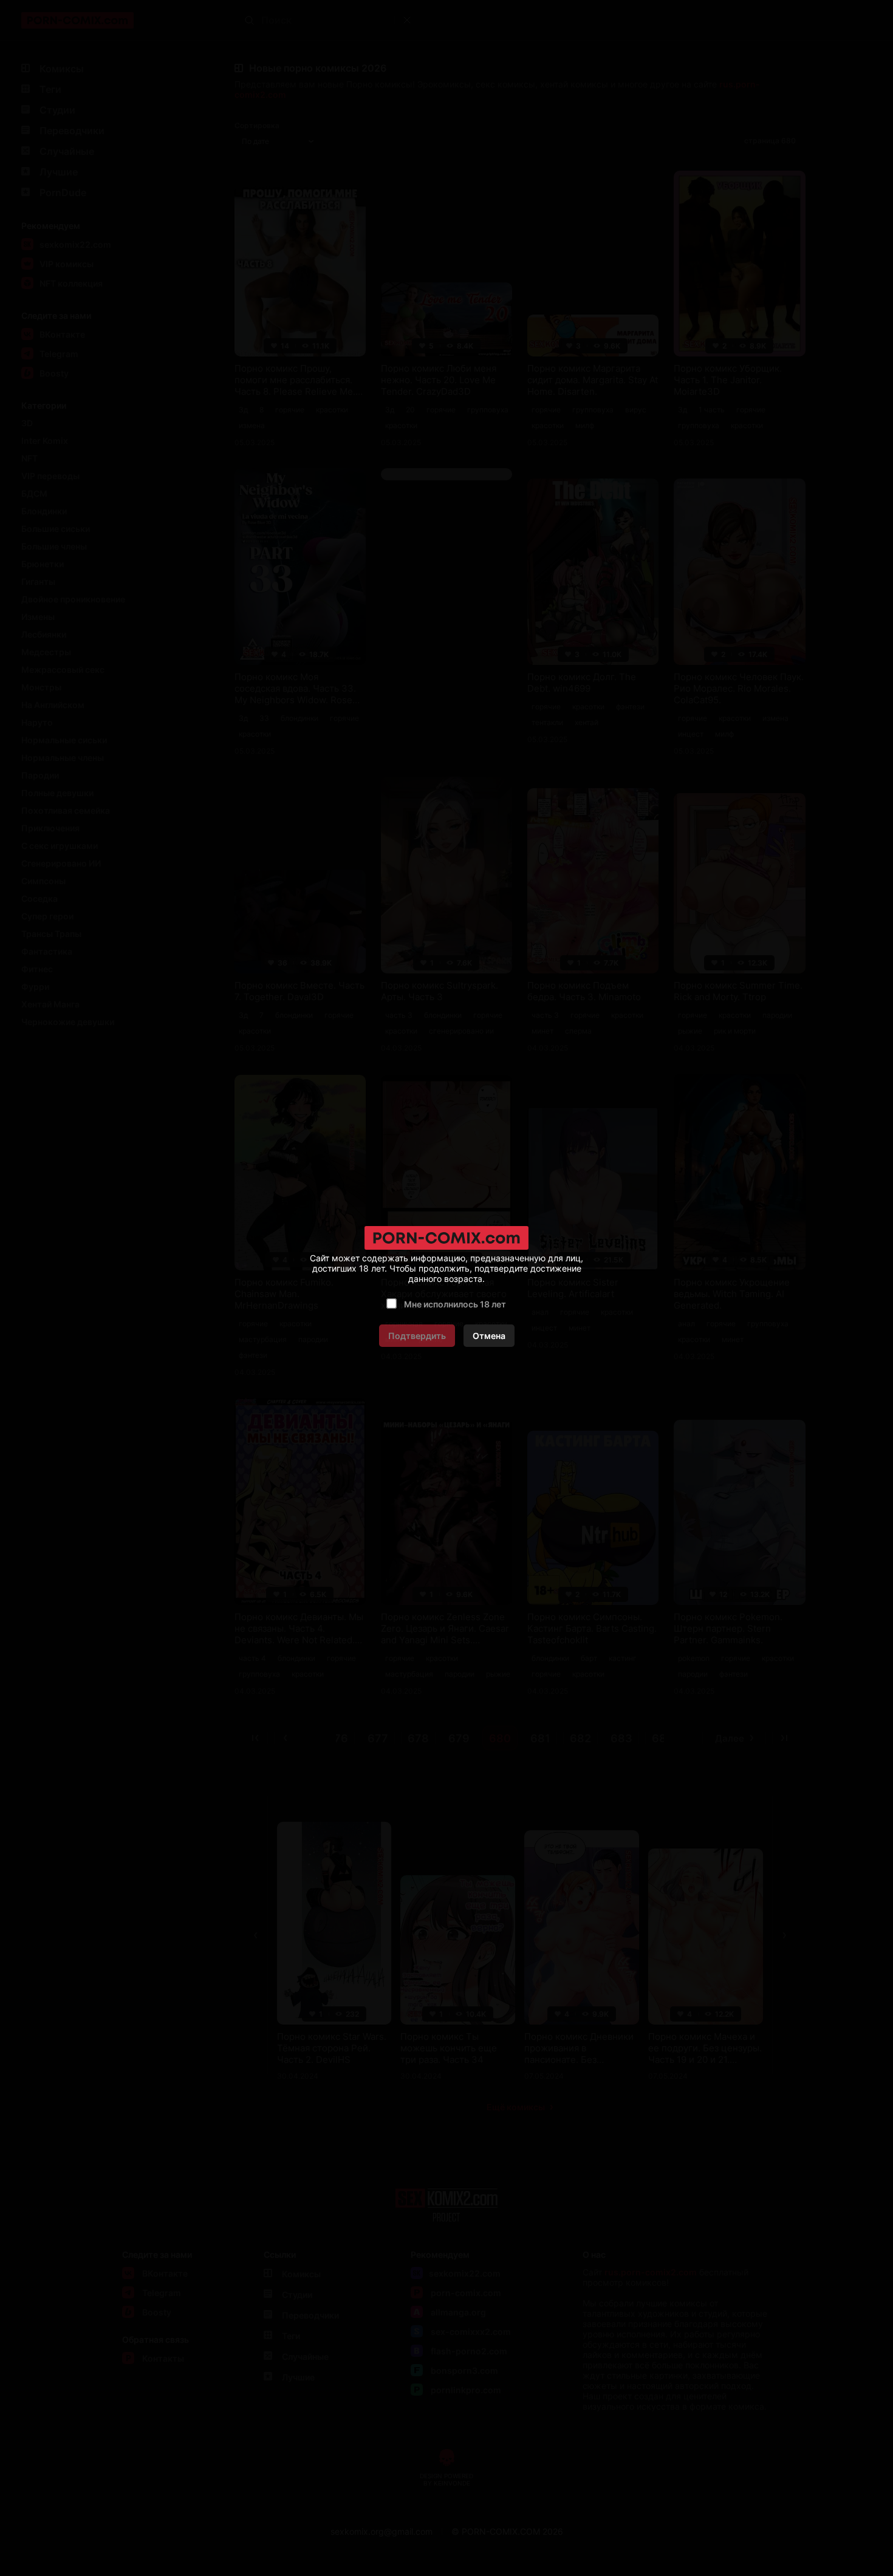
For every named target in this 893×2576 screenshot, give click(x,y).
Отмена (489, 1336)
